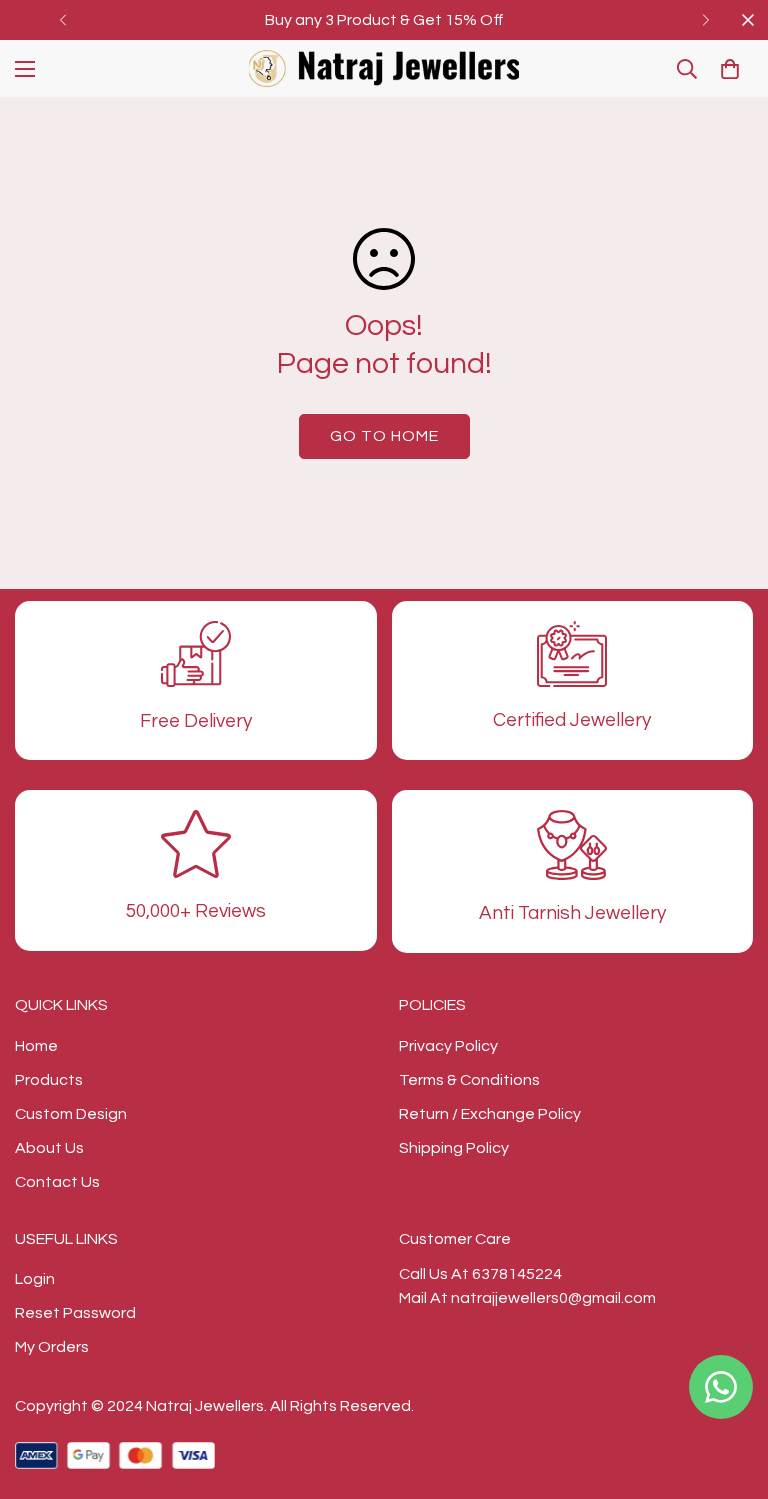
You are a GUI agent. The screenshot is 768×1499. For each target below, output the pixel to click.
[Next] (705, 20)
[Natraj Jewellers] (384, 68)
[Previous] (62, 20)
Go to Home (384, 436)
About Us (49, 1148)
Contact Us (57, 1182)
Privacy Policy (448, 1046)
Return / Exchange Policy (490, 1114)
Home (36, 1046)
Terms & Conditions (469, 1080)
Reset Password (75, 1313)
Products (49, 1080)
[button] (730, 69)
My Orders (52, 1347)
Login (35, 1279)
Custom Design (71, 1114)
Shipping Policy (454, 1148)
